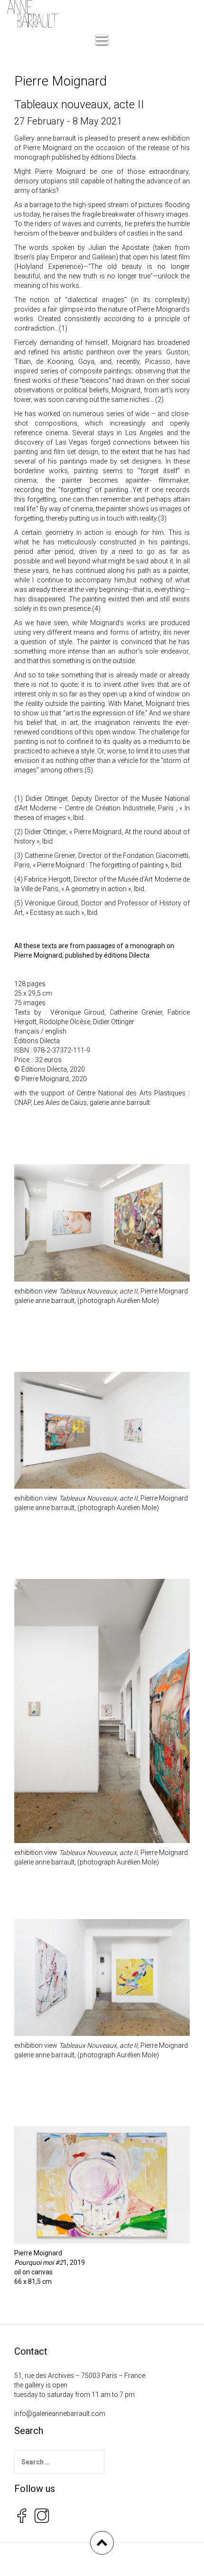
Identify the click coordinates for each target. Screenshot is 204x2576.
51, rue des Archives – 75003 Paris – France (80, 2376)
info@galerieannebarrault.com (60, 2414)
